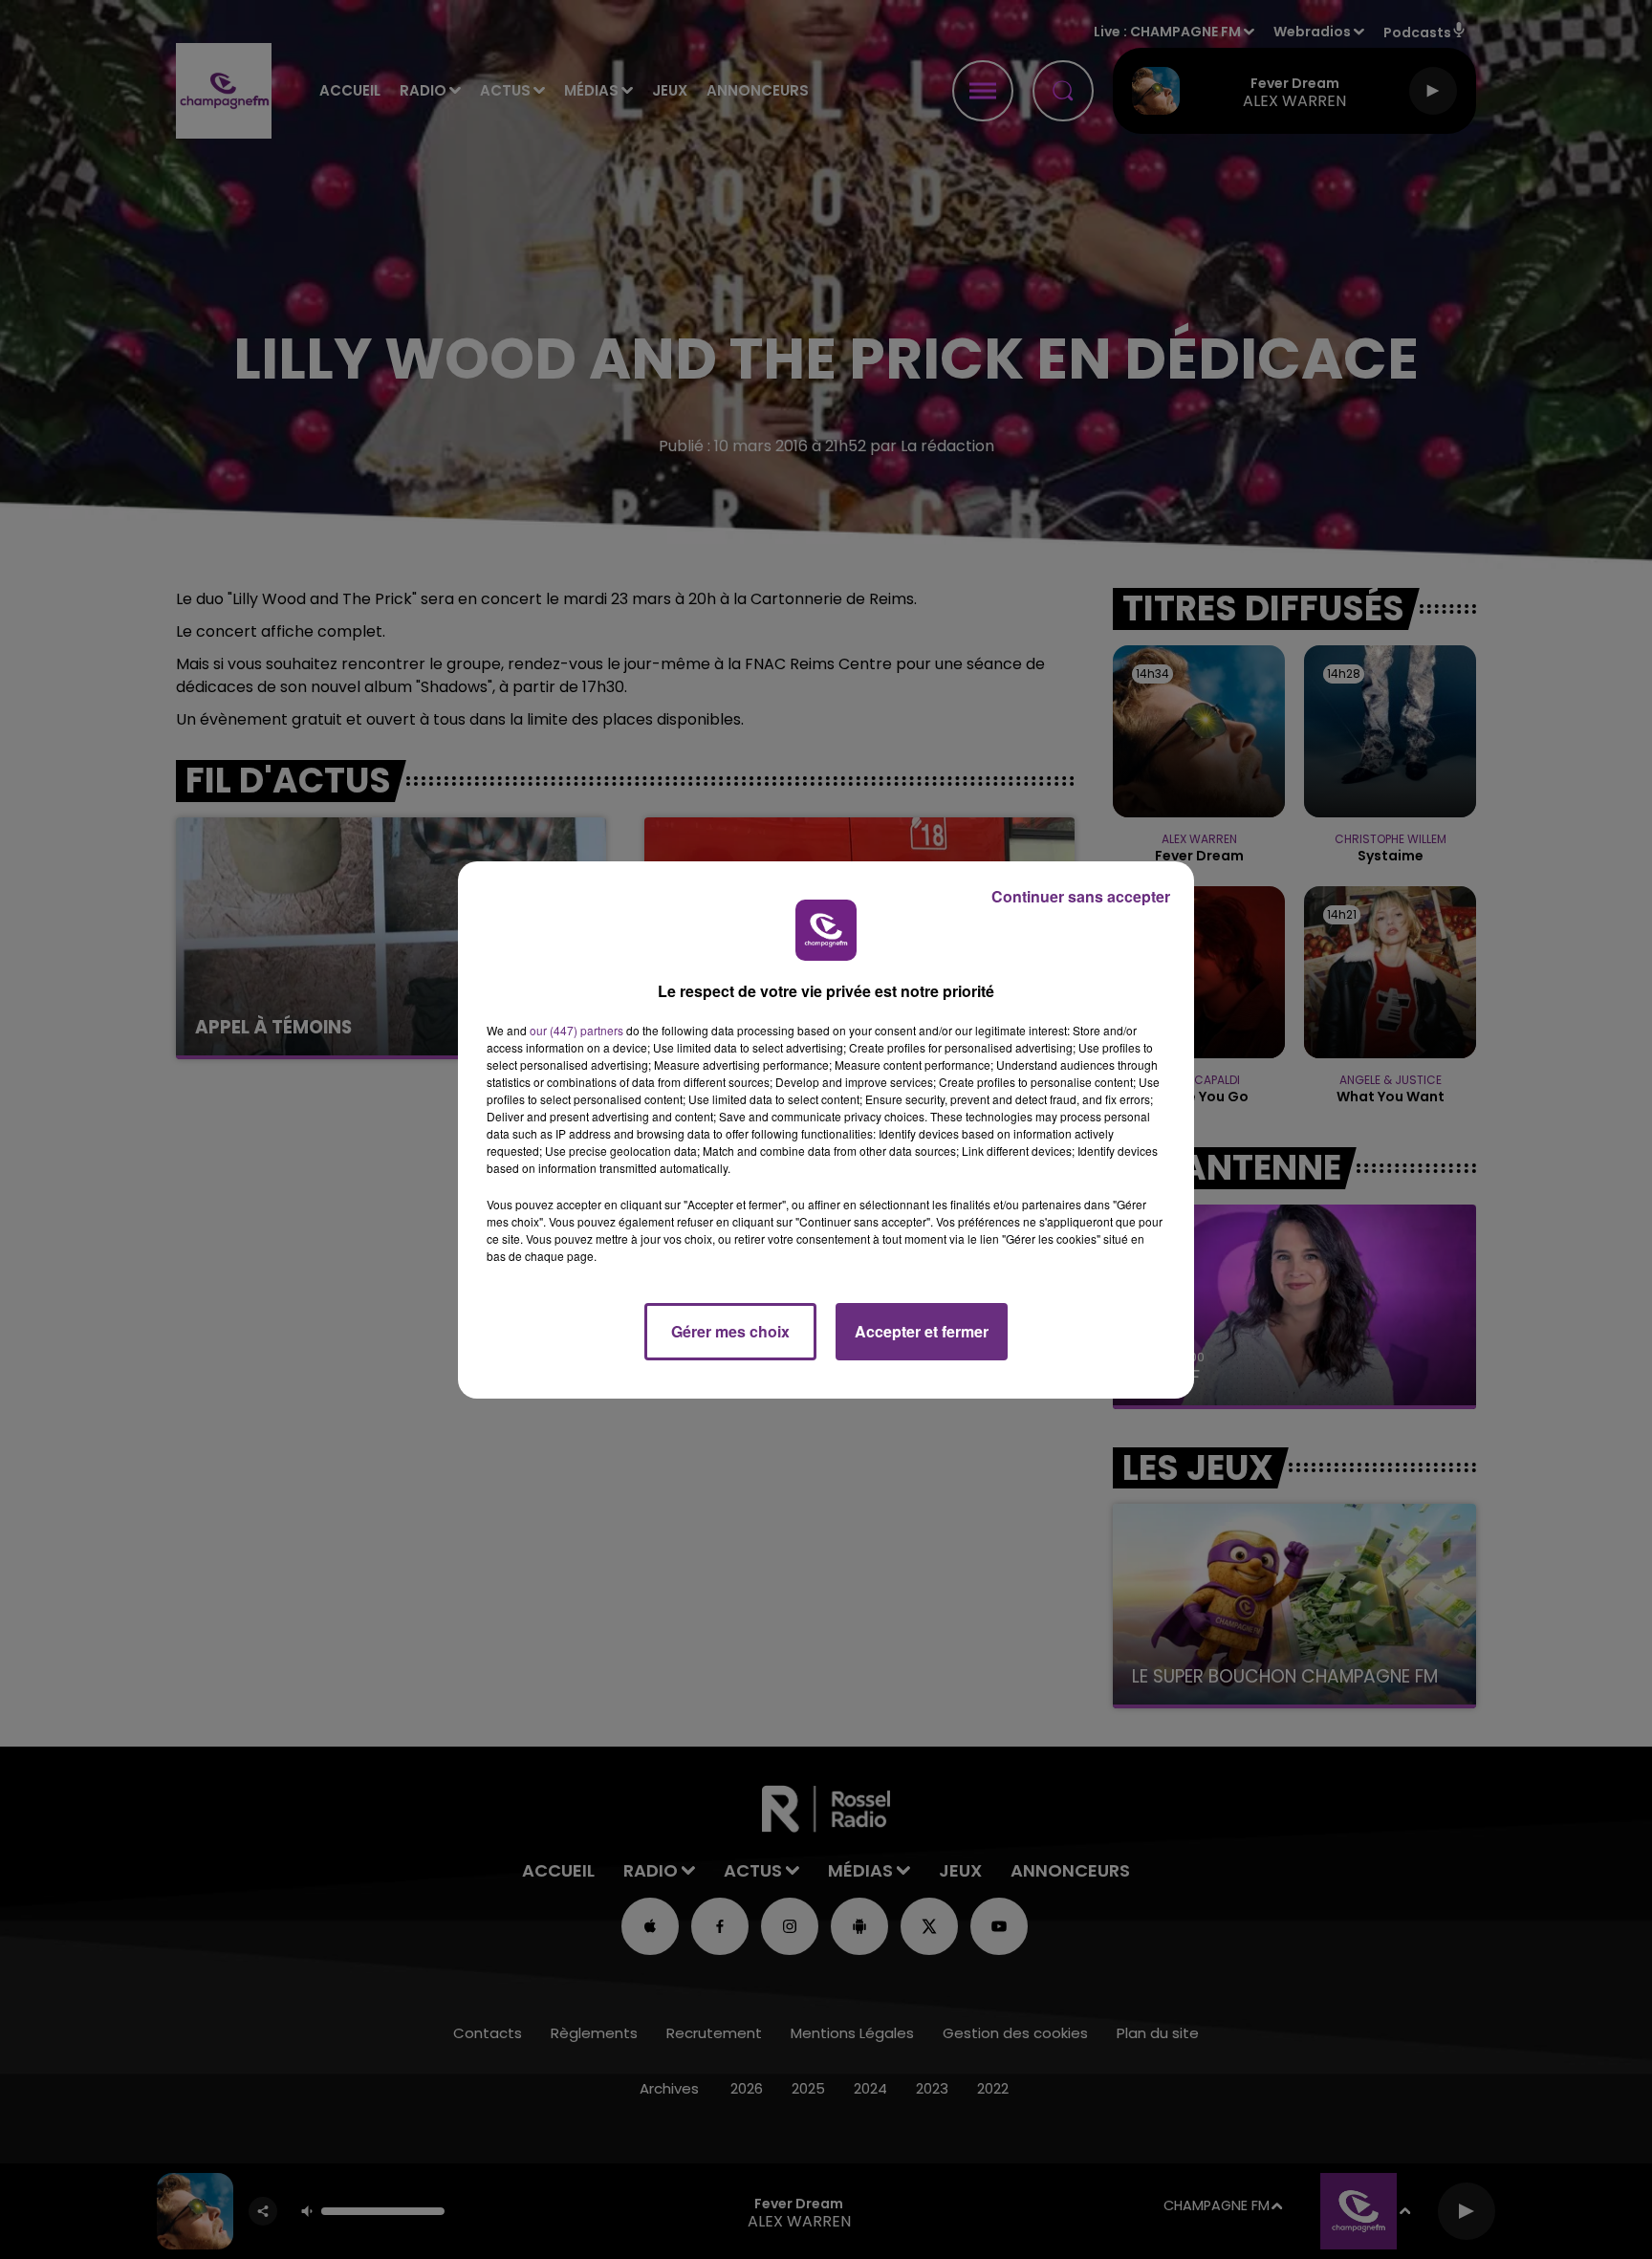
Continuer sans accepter (1081, 896)
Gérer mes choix (730, 1331)
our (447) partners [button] (576, 1030)
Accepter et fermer (922, 1331)
